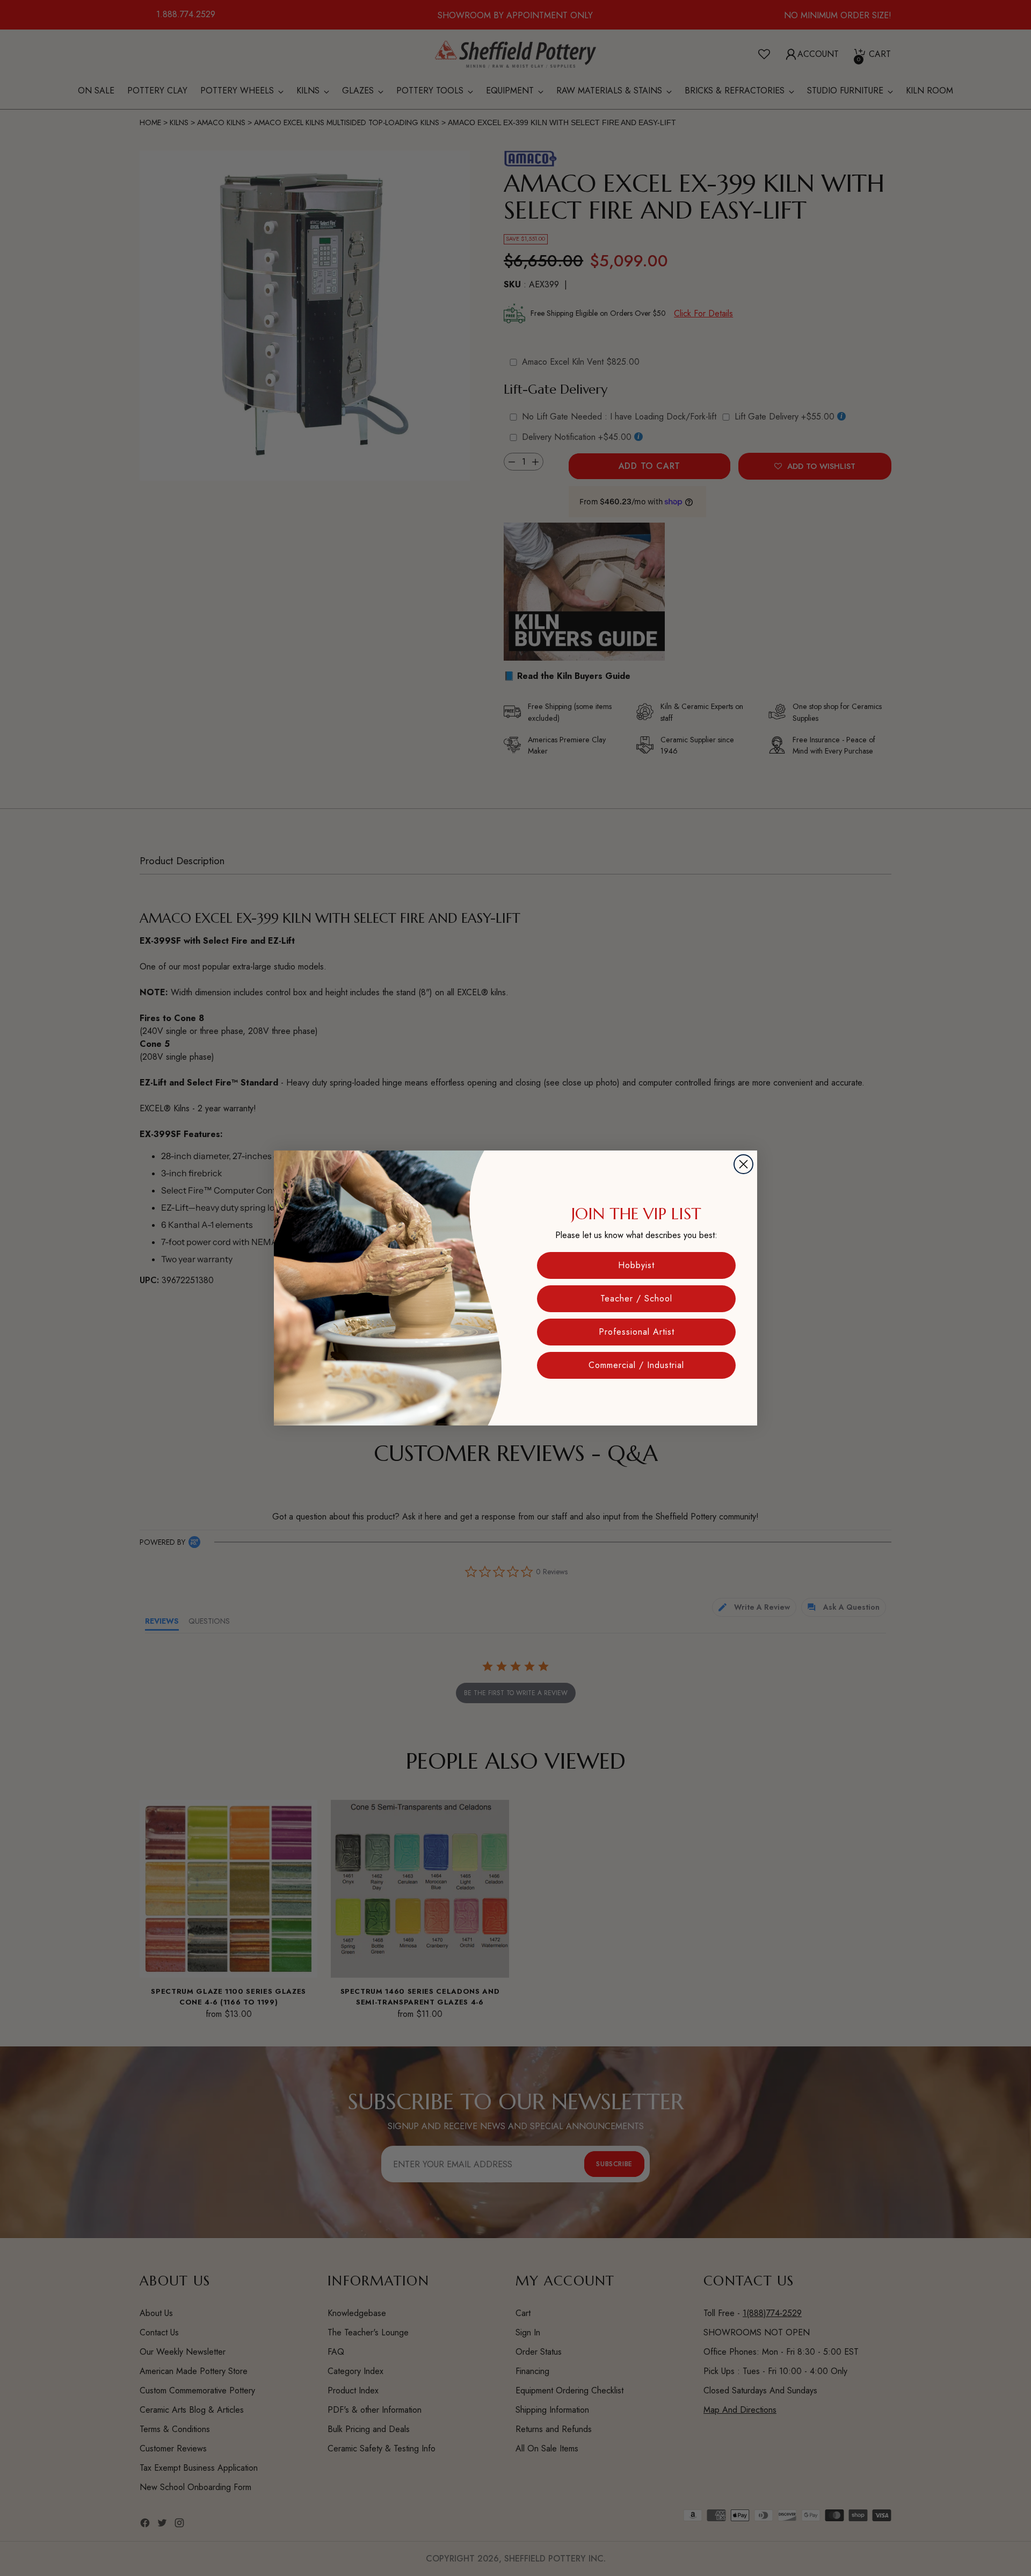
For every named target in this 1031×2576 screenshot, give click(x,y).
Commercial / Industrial (636, 1365)
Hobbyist (636, 1265)
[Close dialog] (743, 1164)
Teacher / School (636, 1298)
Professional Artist (637, 1332)
